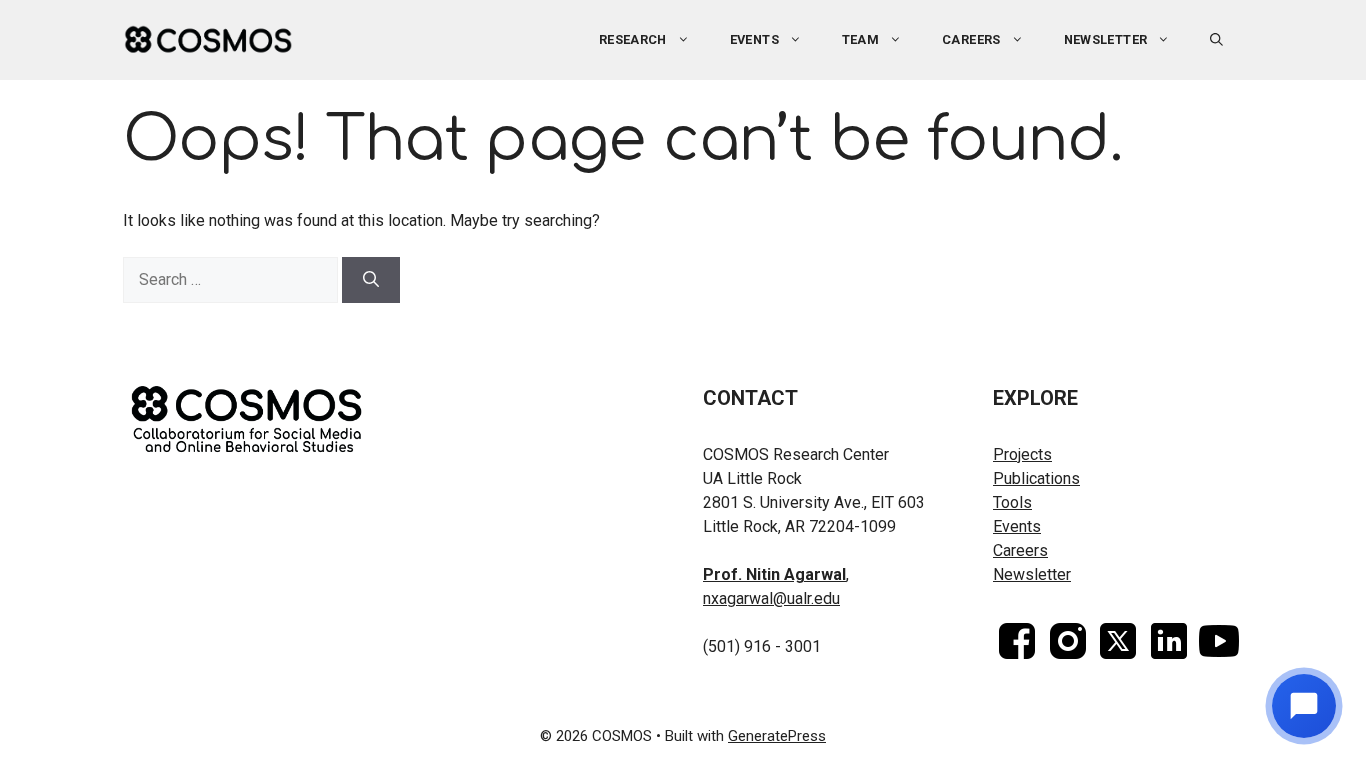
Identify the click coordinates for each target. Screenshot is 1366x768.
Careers (971, 39)
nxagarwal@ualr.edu (771, 598)
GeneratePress (777, 736)
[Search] (371, 280)
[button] (1216, 40)
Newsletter (1106, 39)
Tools (1012, 502)
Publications (1036, 478)
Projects (1022, 454)
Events (1017, 526)
